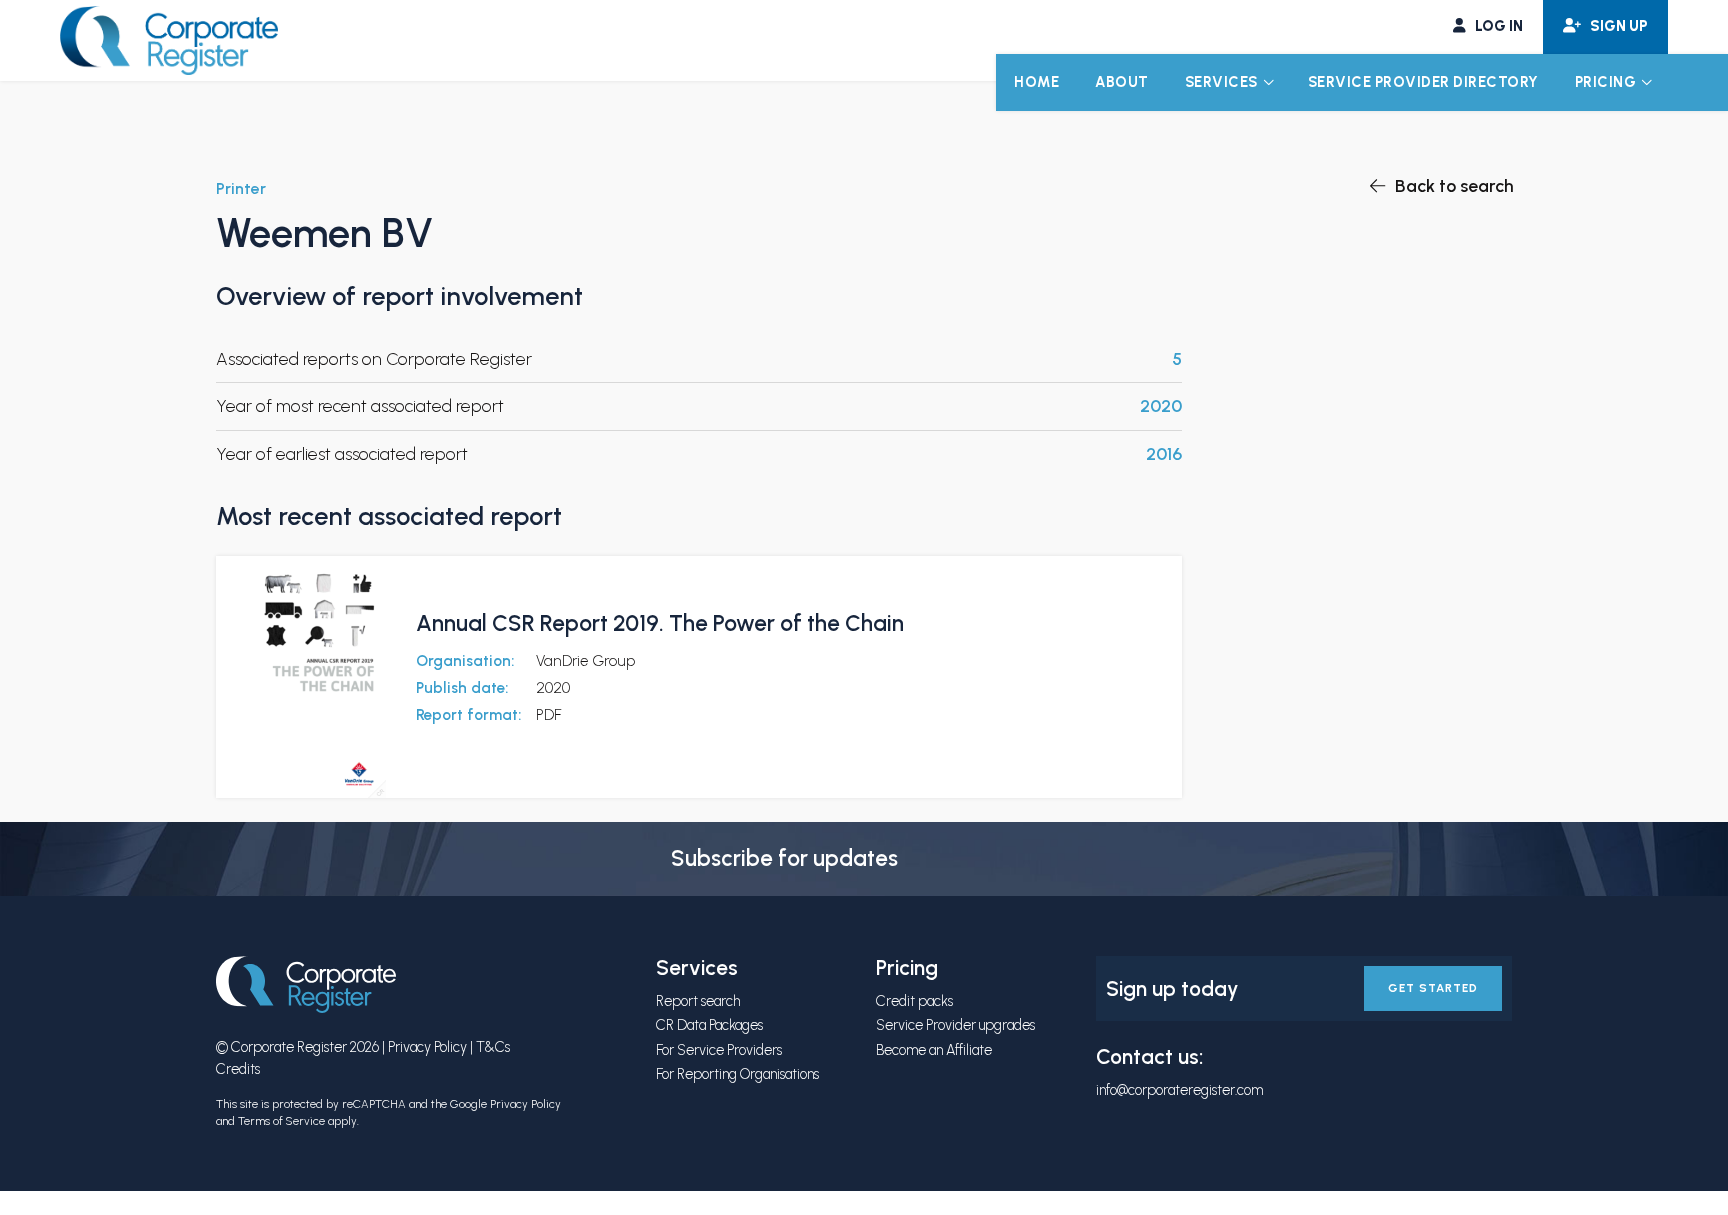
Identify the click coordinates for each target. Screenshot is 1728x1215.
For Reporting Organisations (737, 1074)
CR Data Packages (709, 1025)
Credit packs (914, 1001)
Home (1036, 82)
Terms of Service (281, 1121)
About (1122, 82)
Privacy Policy (427, 1047)
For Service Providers (719, 1050)
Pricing (1606, 82)
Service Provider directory (1423, 82)
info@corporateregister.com (1179, 1090)
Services (1221, 82)
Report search (698, 1001)
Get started (1433, 988)
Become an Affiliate (934, 1050)
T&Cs (493, 1047)
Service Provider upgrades (955, 1025)
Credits (238, 1069)
